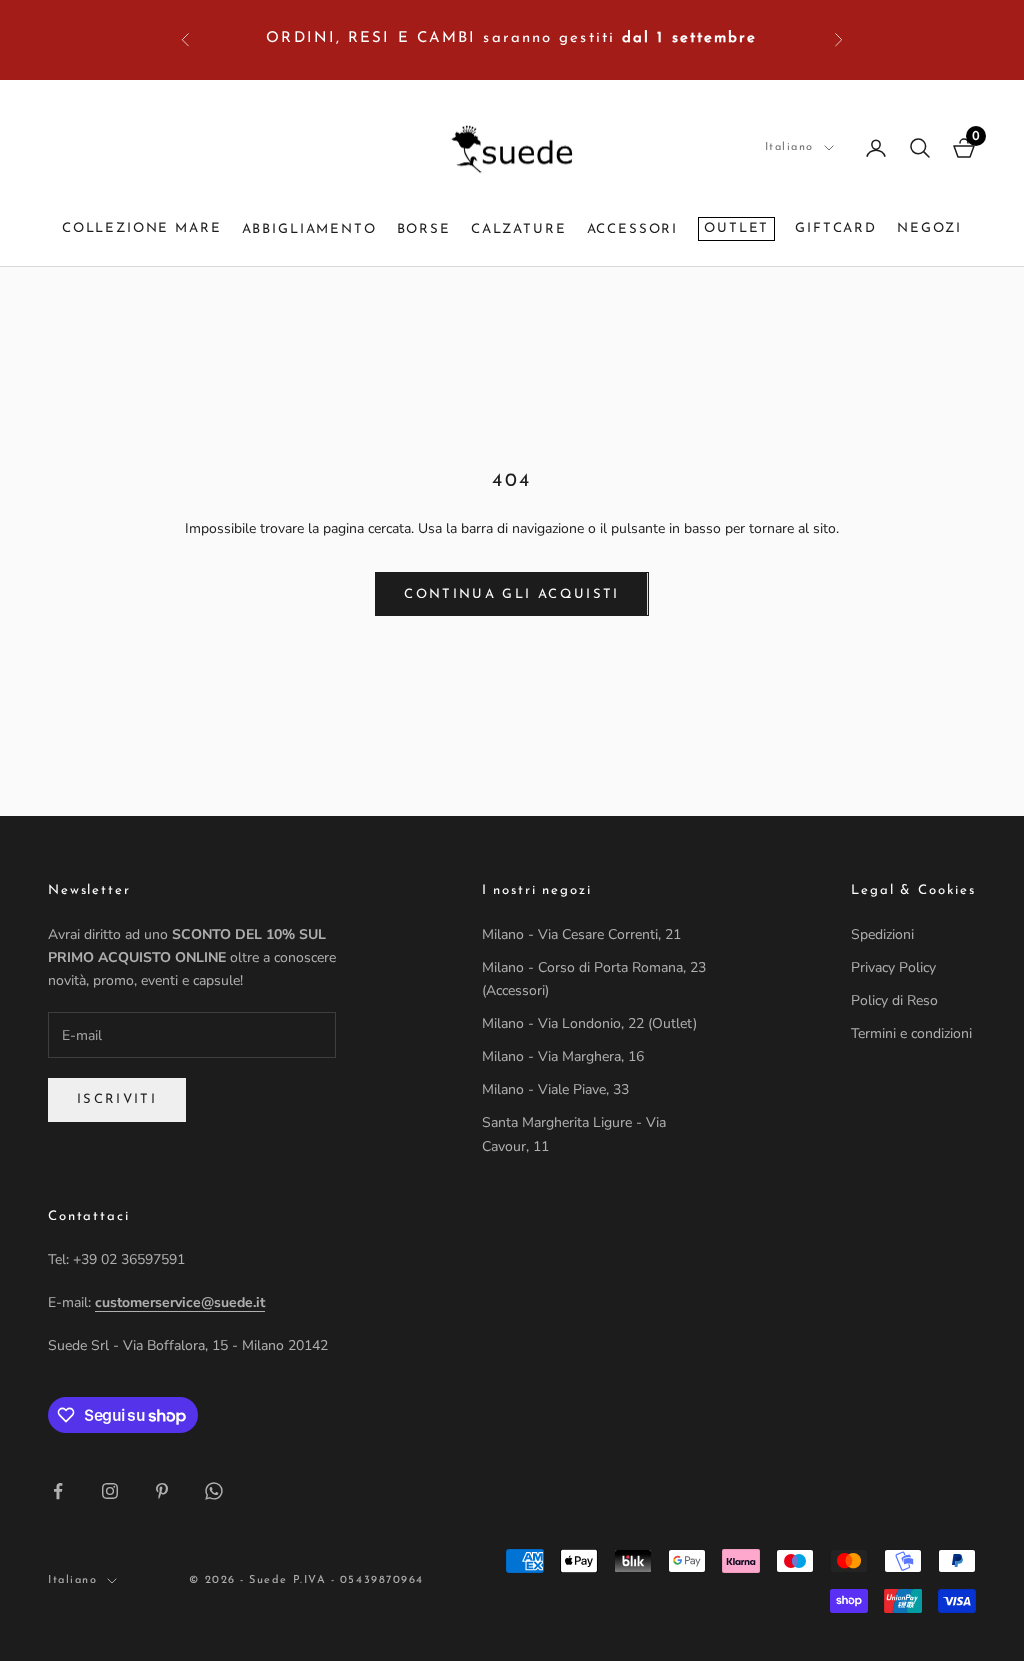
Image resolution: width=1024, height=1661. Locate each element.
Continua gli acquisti (511, 594)
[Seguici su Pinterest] (162, 1491)
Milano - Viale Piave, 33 (555, 1089)
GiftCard (836, 228)
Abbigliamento (309, 229)
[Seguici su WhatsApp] (214, 1491)
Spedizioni (882, 934)
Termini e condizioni (911, 1033)
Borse (424, 229)
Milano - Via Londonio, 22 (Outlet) (589, 1023)
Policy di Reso (894, 1000)
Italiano (789, 147)
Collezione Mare (142, 228)
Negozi (929, 228)
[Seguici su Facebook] (58, 1491)
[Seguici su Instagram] (110, 1491)
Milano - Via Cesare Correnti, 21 (581, 934)
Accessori (633, 229)
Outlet (736, 228)
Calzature (519, 229)
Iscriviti (117, 1099)
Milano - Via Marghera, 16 (563, 1056)
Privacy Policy (893, 967)
